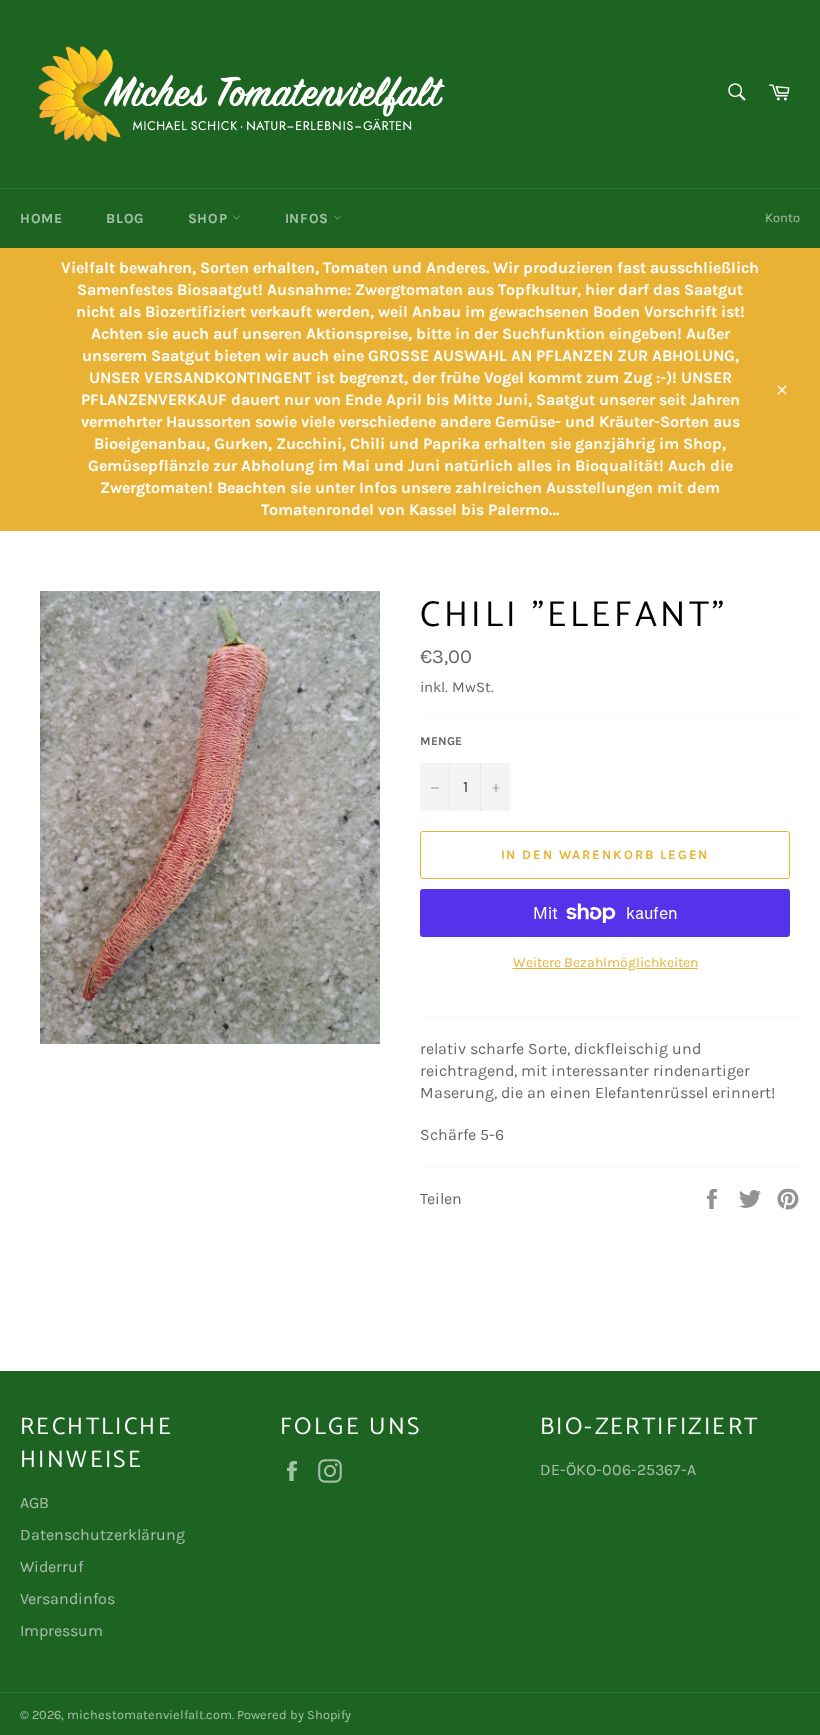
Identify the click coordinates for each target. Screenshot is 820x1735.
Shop (210, 218)
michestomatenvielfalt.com (149, 1714)
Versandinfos (67, 1598)
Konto (782, 217)
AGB (34, 1502)
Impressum (61, 1630)
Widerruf (51, 1566)
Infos (309, 218)
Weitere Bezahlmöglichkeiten (605, 962)
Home (41, 218)
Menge (441, 741)
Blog (124, 218)
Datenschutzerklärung (102, 1534)
